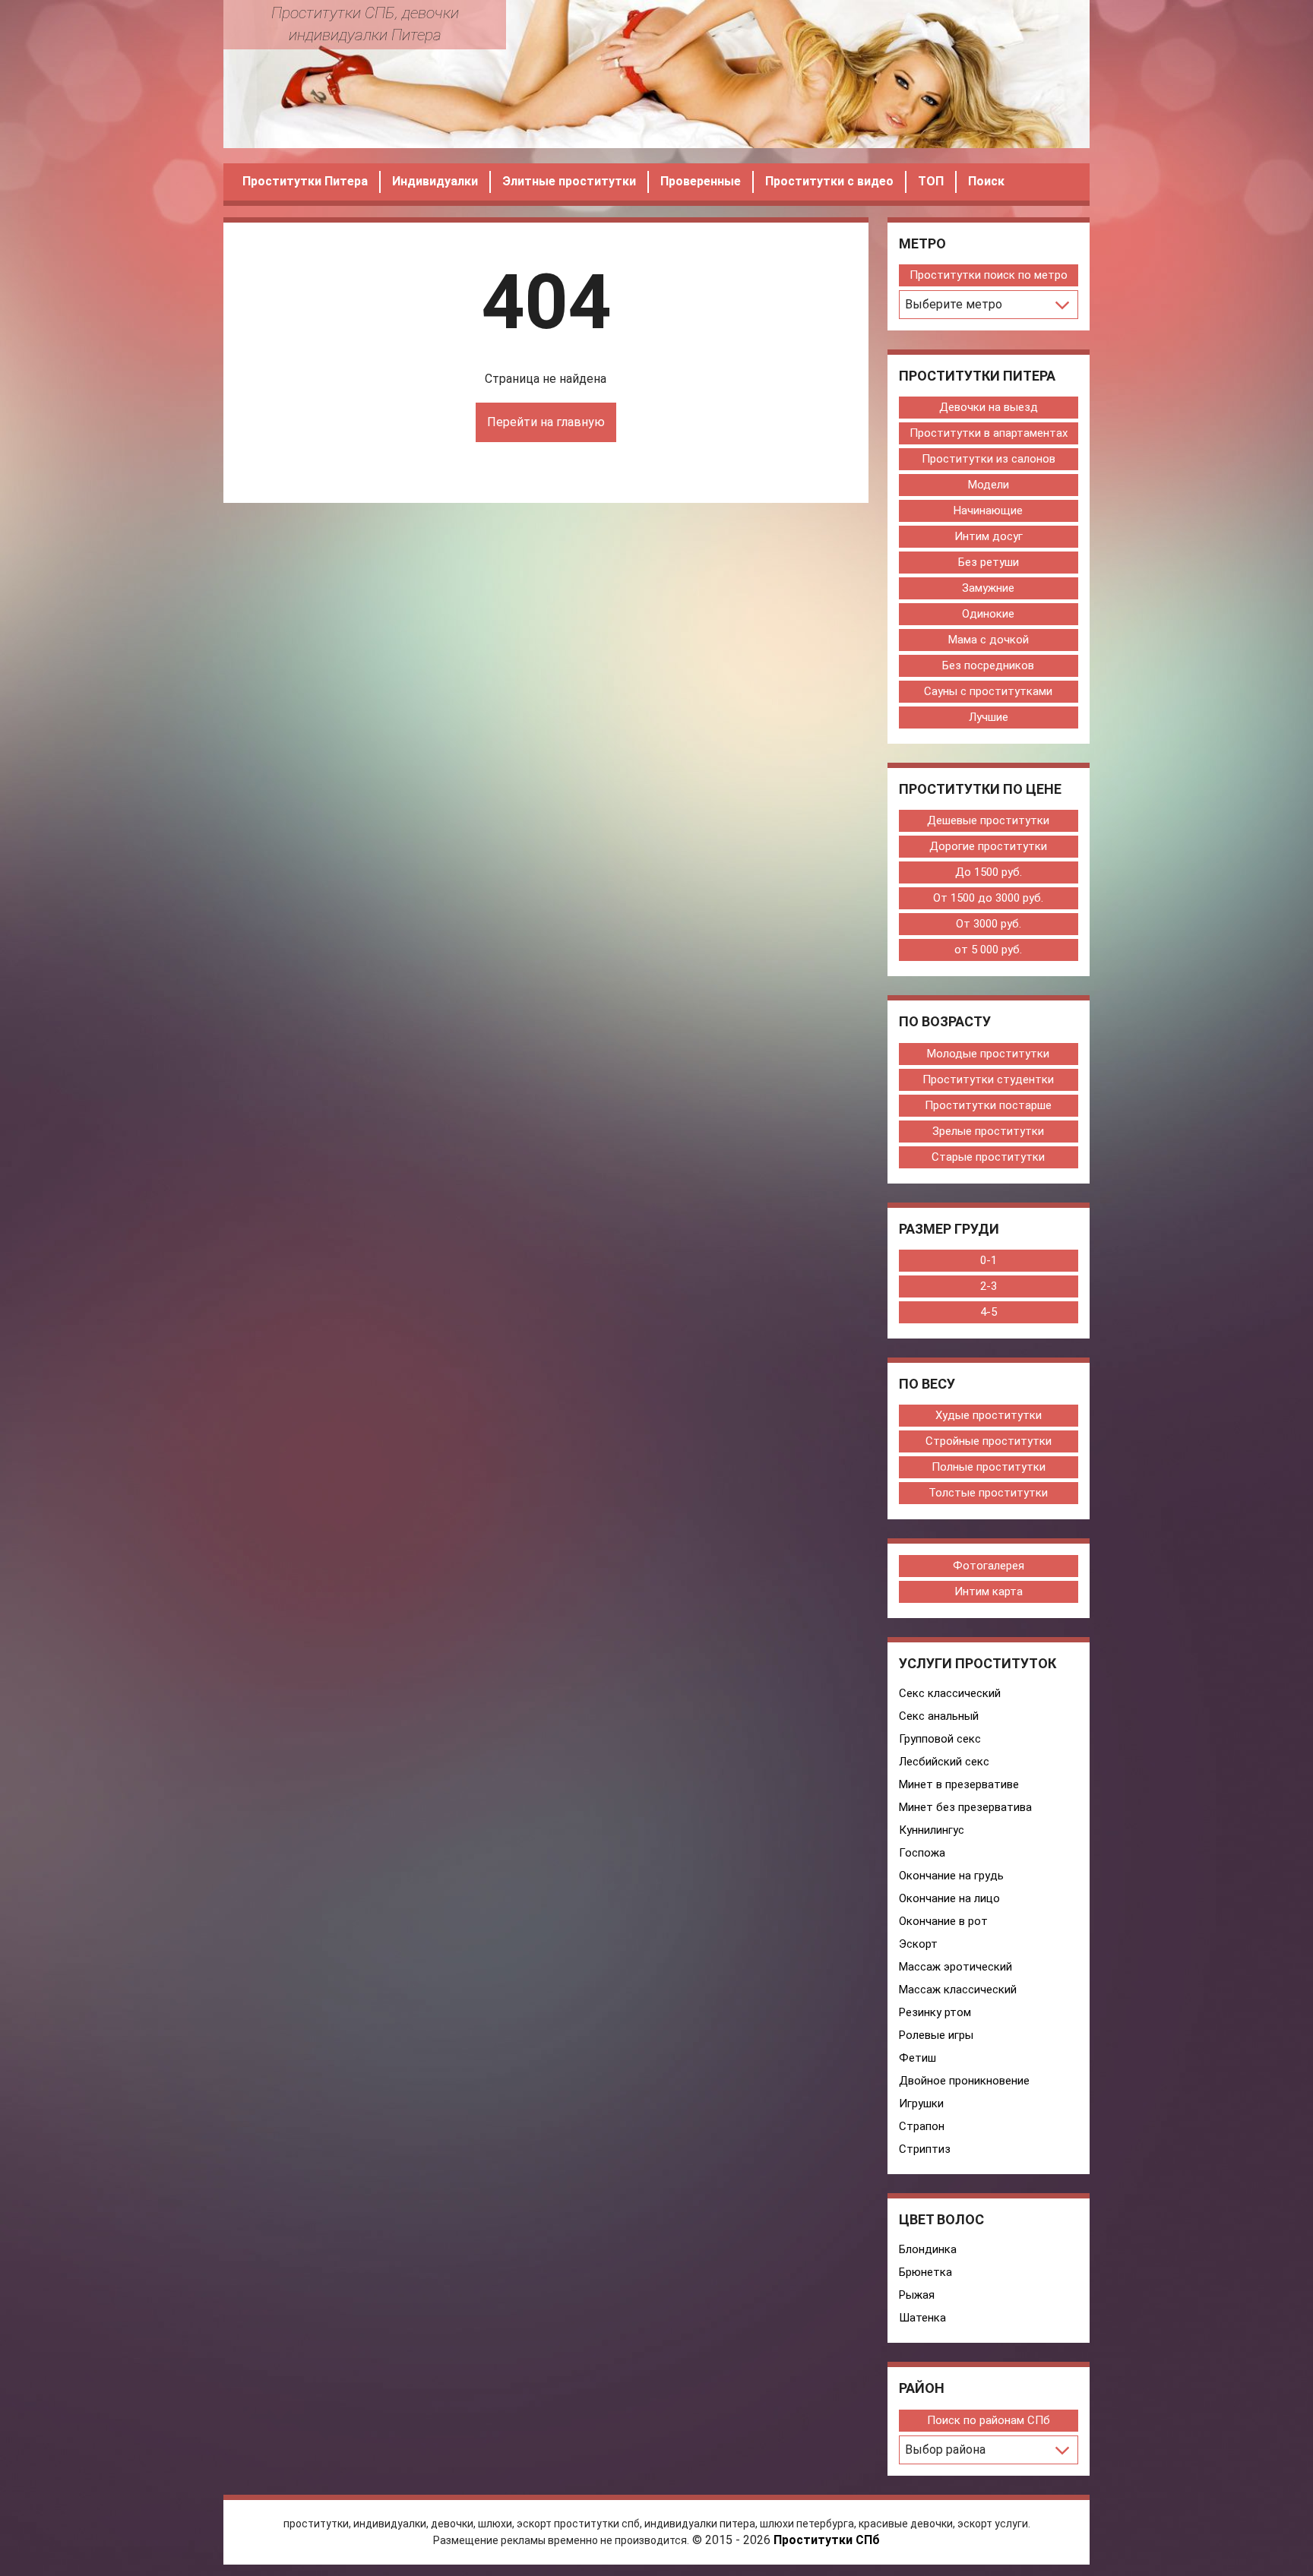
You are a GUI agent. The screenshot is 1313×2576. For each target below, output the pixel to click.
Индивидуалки (435, 181)
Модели (989, 485)
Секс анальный (939, 1716)
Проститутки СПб (827, 2540)
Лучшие (989, 717)
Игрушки (921, 2103)
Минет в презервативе (959, 1784)
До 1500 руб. (989, 872)
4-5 (989, 1312)
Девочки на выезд (989, 407)
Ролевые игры (936, 2035)
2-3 (989, 1286)
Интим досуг (989, 536)
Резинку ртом (935, 2012)
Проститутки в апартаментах (989, 433)
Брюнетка (925, 2272)
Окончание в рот (943, 1921)
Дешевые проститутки (988, 820)
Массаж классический (958, 1990)
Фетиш (918, 2058)
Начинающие (988, 510)
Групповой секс (940, 1739)
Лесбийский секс (944, 1762)
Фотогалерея (989, 1566)
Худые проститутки (989, 1415)
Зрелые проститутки (988, 1131)
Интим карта (989, 1591)
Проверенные (701, 181)
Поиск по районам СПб (989, 2420)
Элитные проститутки (569, 181)
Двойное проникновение (964, 2081)
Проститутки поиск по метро (989, 275)
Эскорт (918, 1944)
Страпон (922, 2126)
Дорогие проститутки (988, 846)
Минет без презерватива (965, 1807)
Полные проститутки (989, 1467)
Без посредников (988, 665)
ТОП (931, 181)
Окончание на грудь (951, 1876)
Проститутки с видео (829, 181)
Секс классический (950, 1693)
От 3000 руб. (989, 924)
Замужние (988, 588)
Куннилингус (932, 1830)
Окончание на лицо (949, 1898)
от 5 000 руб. (988, 950)
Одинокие (988, 614)
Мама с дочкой (989, 640)
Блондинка (928, 2249)
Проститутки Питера (305, 181)
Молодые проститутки (988, 1054)
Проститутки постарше (988, 1105)
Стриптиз (925, 2149)
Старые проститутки (988, 1157)
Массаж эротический (955, 1967)
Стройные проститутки (989, 1441)
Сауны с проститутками (988, 691)
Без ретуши (989, 562)
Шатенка (922, 2318)
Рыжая (917, 2295)
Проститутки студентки (988, 1079)
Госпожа (922, 1853)
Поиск (986, 181)
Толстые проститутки (988, 1493)
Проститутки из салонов (989, 459)
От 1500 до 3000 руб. (988, 898)
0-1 (989, 1260)
